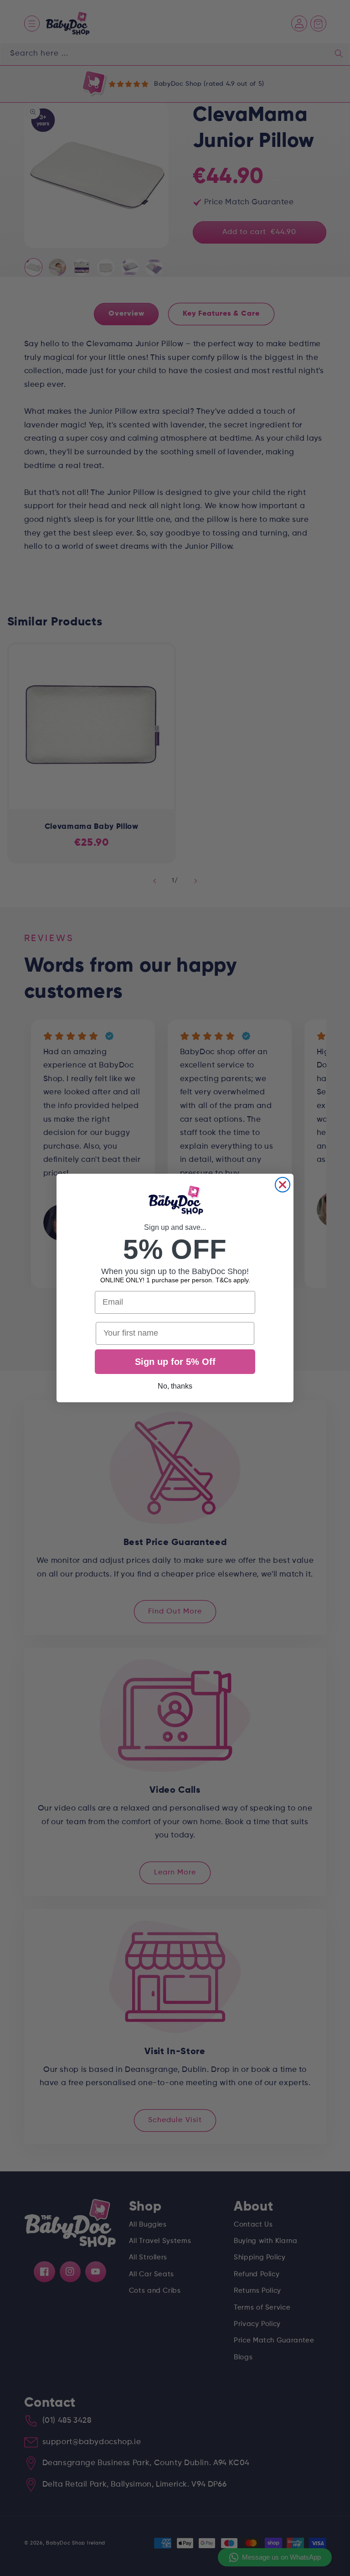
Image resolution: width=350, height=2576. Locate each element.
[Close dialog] (283, 1185)
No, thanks (175, 1386)
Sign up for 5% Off (175, 1362)
